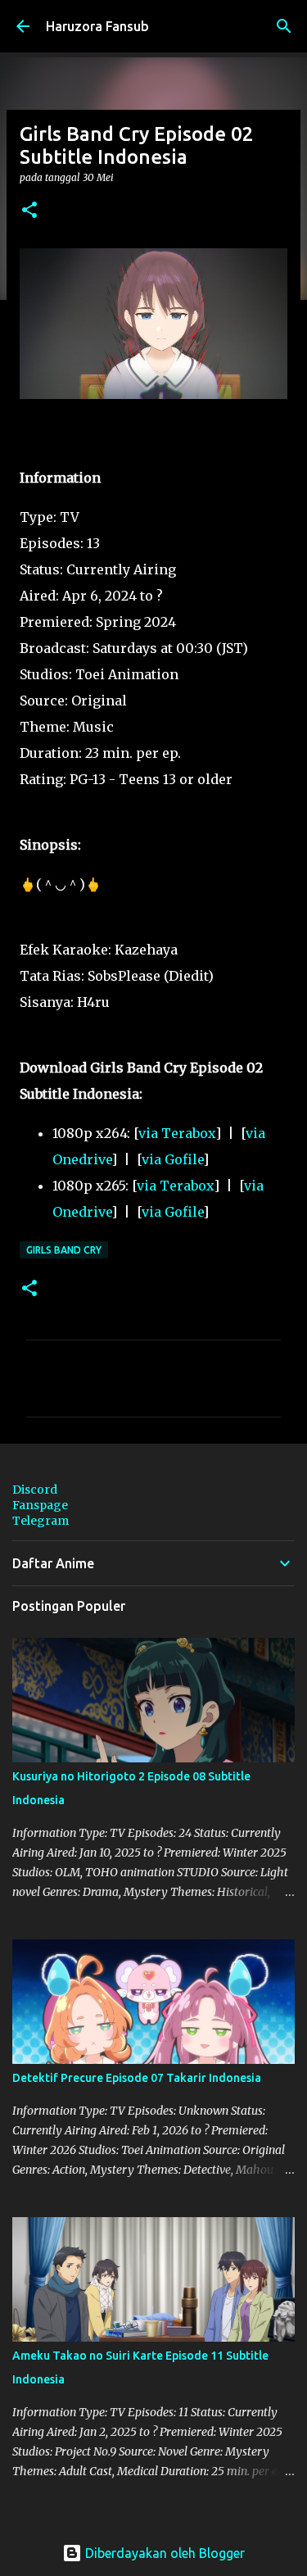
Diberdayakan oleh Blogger (163, 2553)
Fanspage (40, 1505)
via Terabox (177, 1133)
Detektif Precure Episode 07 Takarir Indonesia (137, 2078)
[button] (29, 211)
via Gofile (172, 1159)
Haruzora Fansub (97, 26)
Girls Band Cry (64, 1250)
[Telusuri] (284, 26)
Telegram (41, 1521)
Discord (35, 1490)
